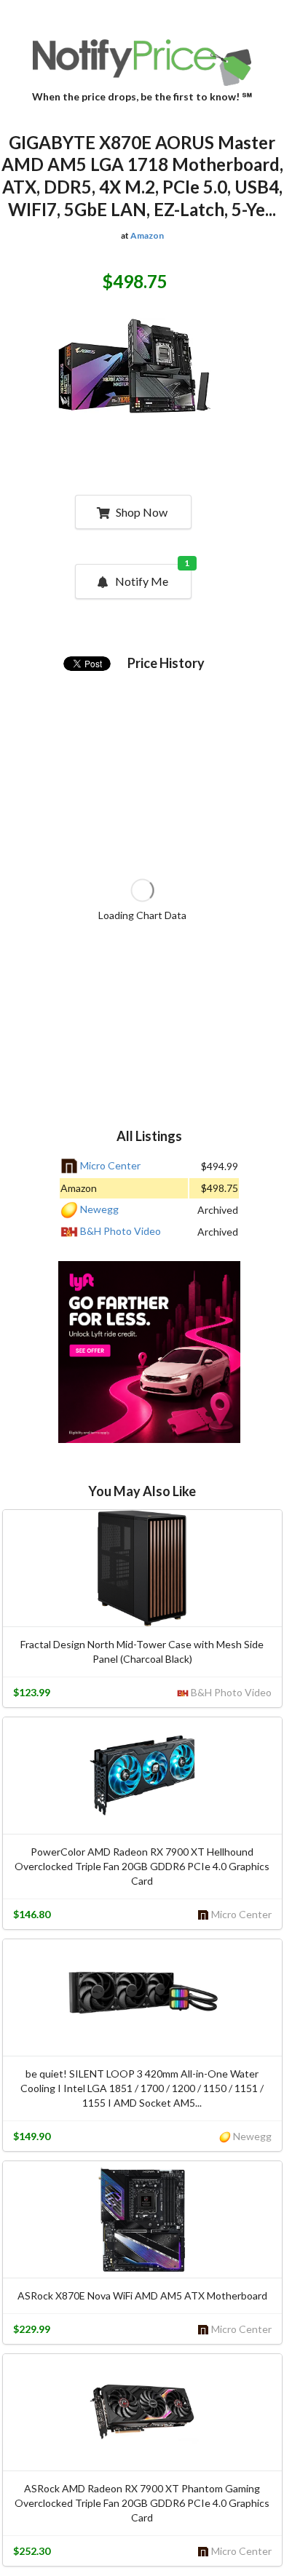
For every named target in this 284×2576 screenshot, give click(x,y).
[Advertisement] (149, 1354)
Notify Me (153, 576)
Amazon (147, 235)
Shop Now (142, 512)
